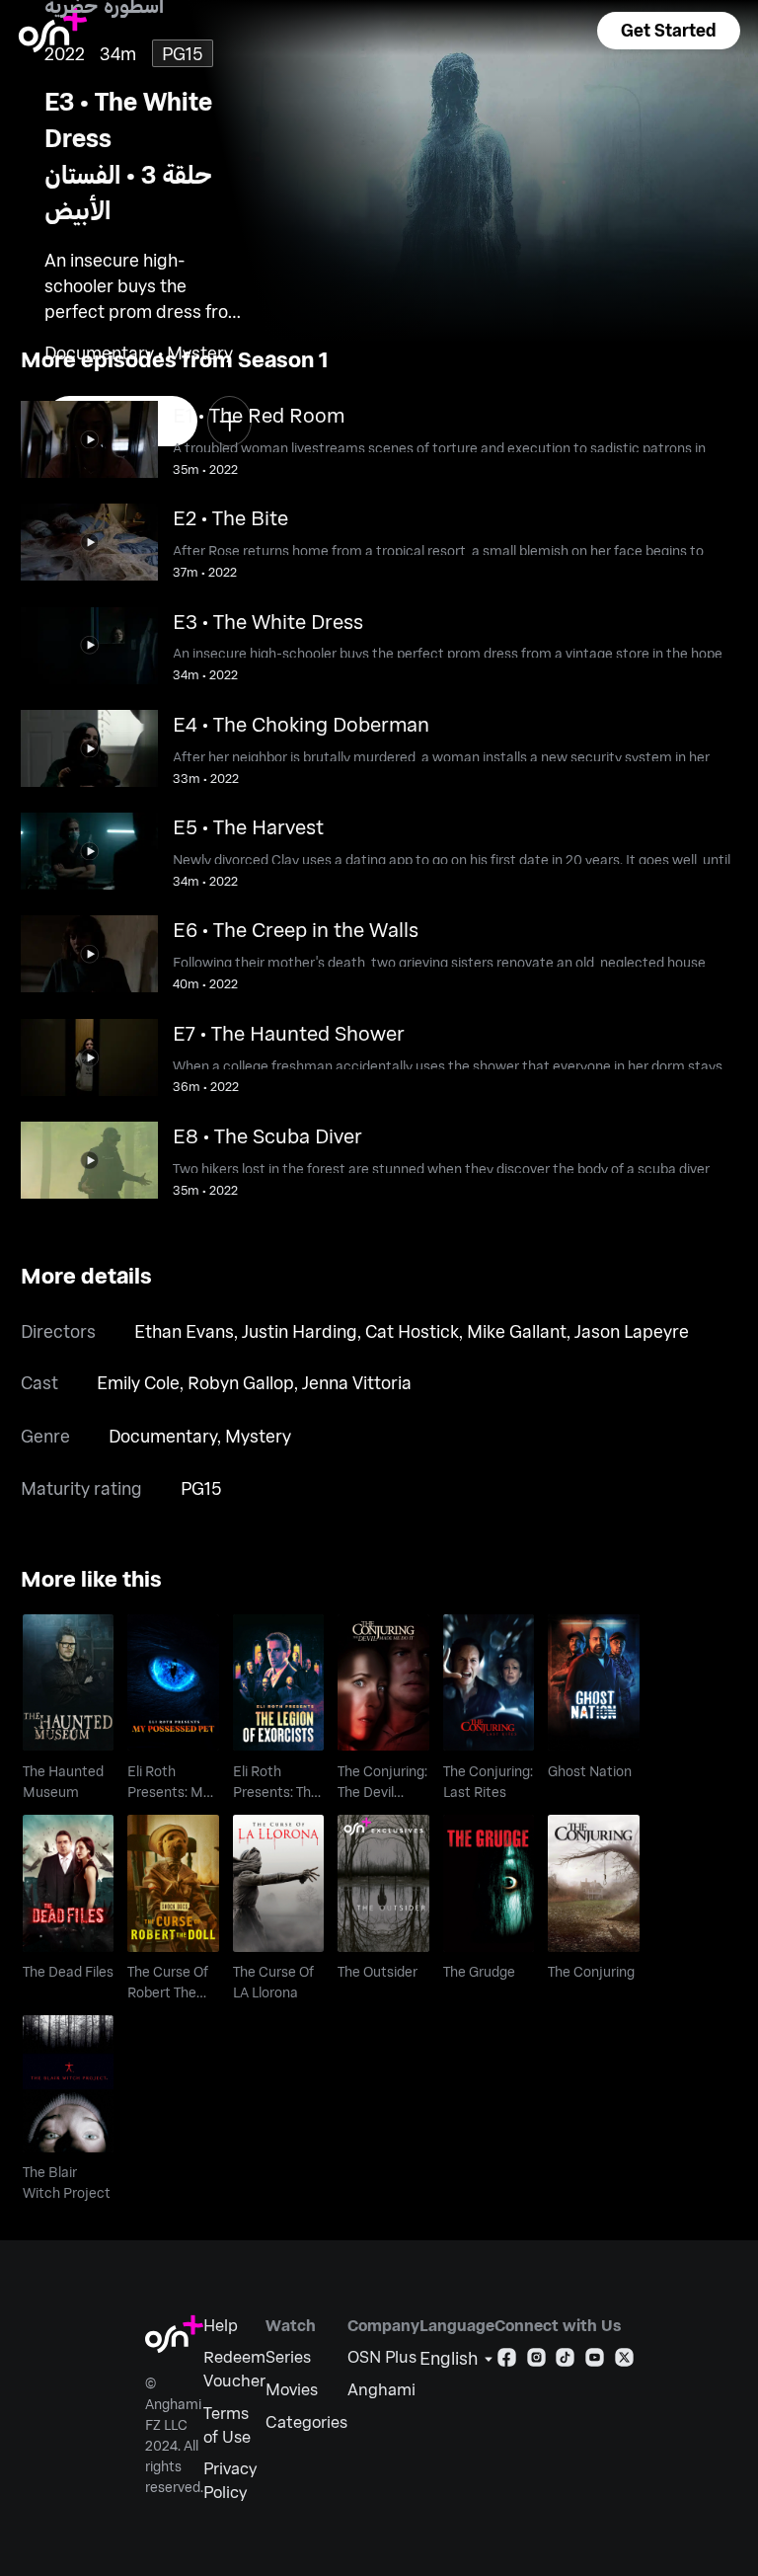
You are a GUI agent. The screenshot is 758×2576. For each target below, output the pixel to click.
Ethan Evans (184, 1331)
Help (221, 2325)
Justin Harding (300, 1331)
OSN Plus (382, 2356)
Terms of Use (227, 2424)
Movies (292, 2389)
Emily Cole (138, 1382)
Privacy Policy (230, 2480)
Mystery (258, 1436)
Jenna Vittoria (357, 1382)
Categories (306, 2421)
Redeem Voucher (234, 2368)
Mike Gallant (517, 1331)
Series (288, 2356)
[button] (668, 31)
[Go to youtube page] (595, 2361)
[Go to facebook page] (507, 2361)
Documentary (163, 1436)
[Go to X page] (624, 2361)
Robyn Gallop (241, 1382)
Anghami (381, 2389)
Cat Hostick (412, 1331)
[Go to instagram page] (536, 2361)
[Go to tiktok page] (565, 2361)
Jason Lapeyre (632, 1331)
